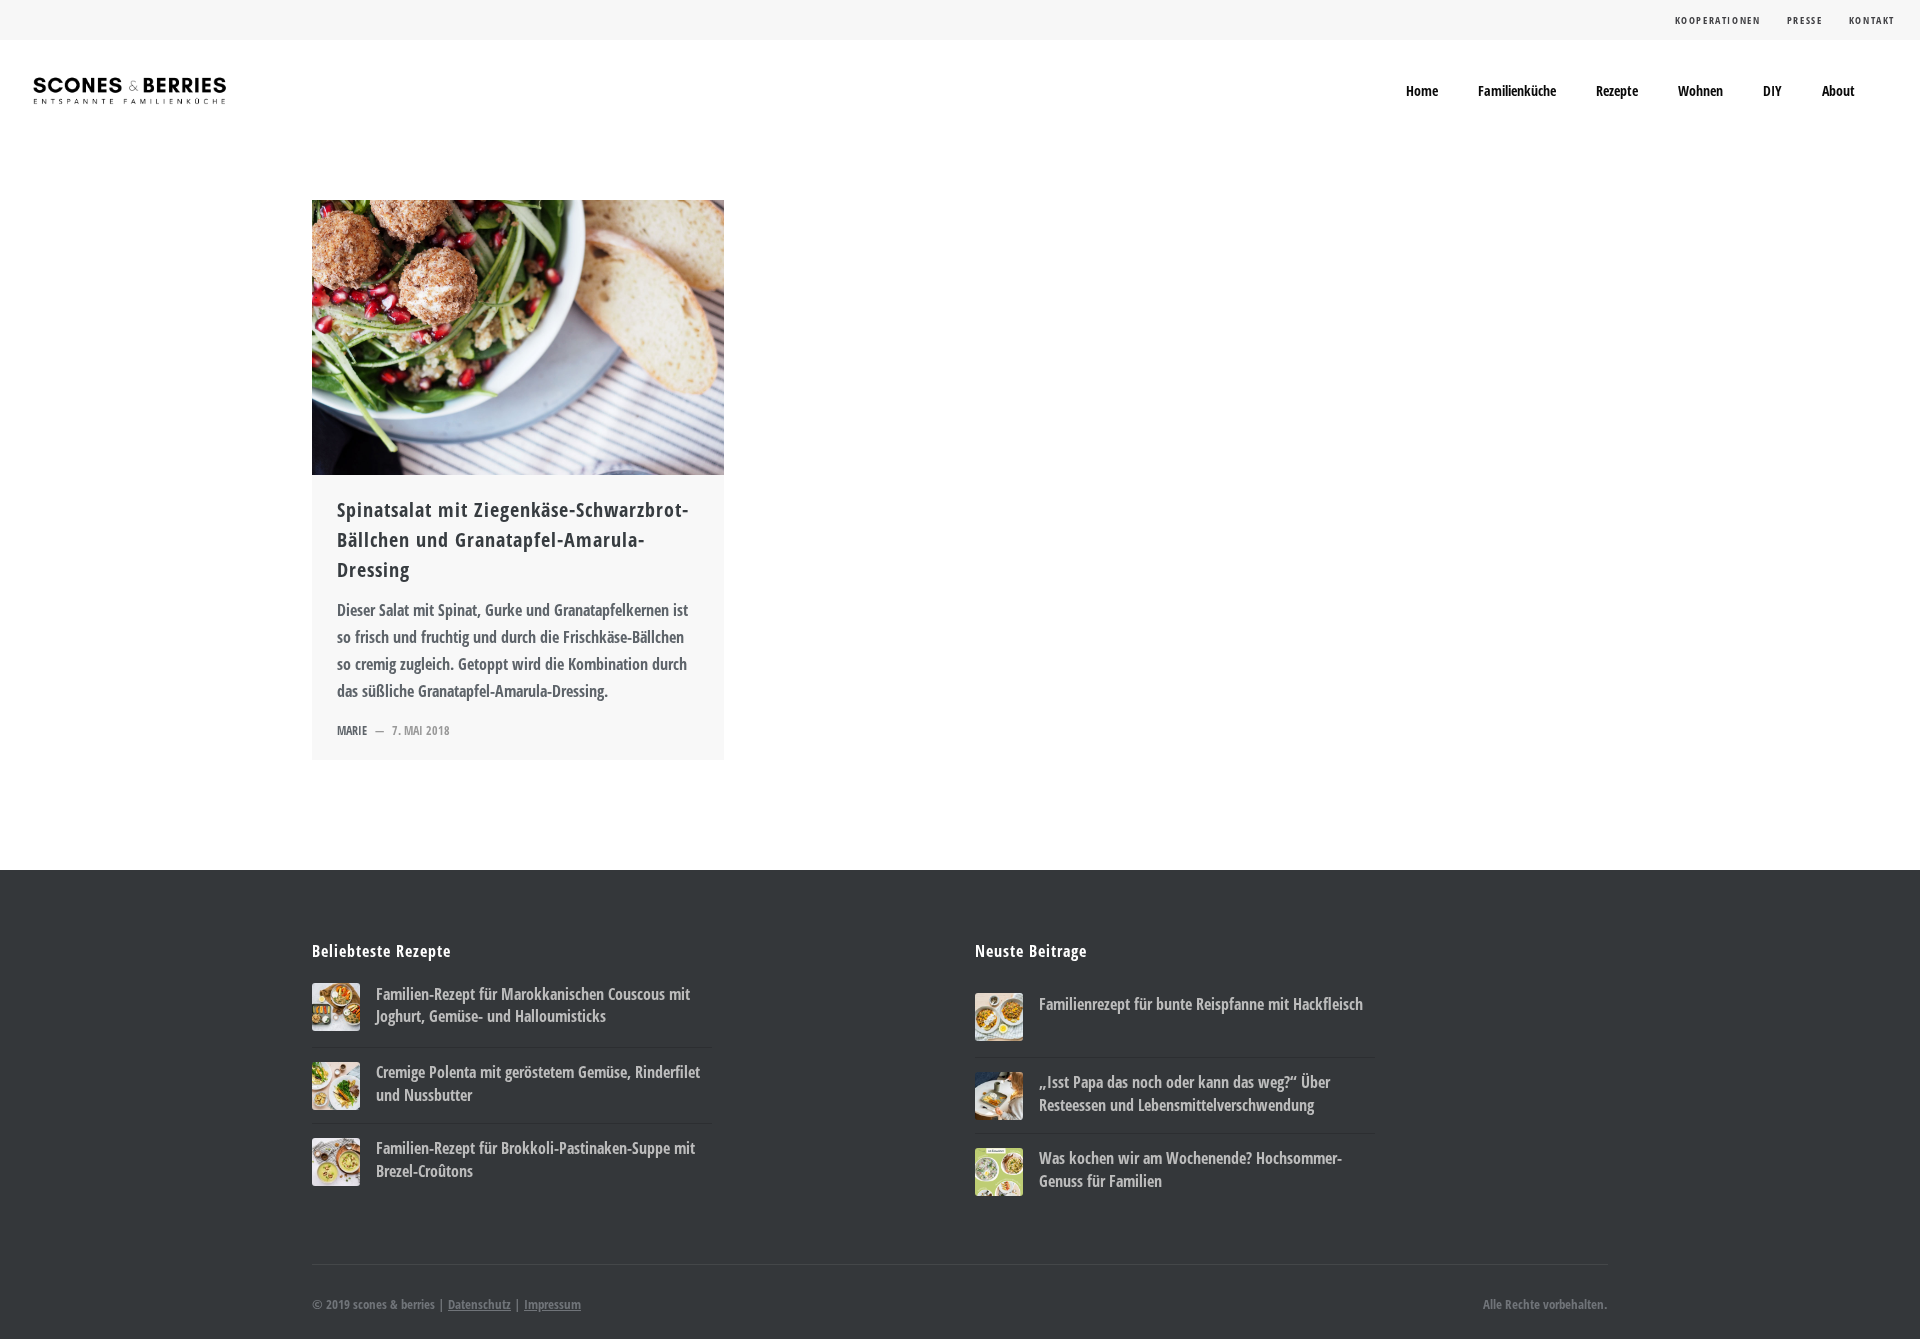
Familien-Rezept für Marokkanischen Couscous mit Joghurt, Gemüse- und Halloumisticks (533, 1005)
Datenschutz (479, 1304)
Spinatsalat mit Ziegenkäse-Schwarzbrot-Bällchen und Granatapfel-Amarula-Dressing (513, 539)
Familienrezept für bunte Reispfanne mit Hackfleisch (1201, 1004)
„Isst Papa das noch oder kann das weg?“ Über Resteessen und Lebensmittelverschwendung (1184, 1093)
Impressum (552, 1304)
